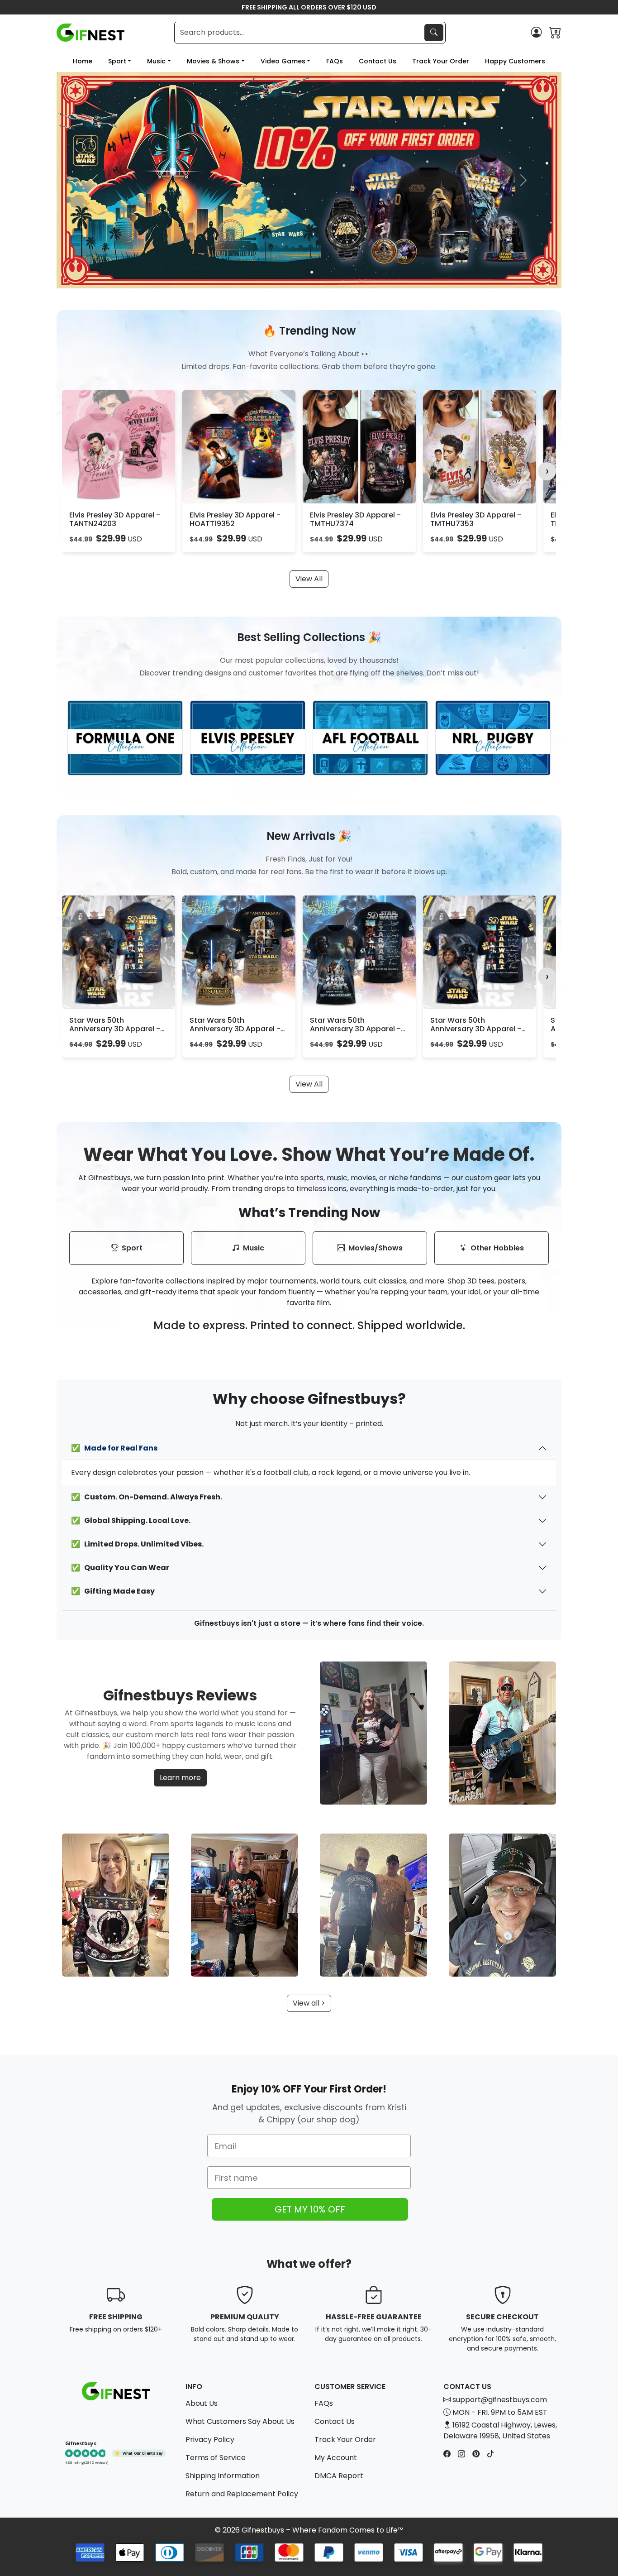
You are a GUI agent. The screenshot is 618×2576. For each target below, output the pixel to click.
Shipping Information (223, 2476)
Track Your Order (441, 61)
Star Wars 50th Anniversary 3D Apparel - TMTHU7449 (355, 1029)
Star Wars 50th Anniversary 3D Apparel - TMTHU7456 (476, 1029)
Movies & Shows (213, 61)
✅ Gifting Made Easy (113, 1591)
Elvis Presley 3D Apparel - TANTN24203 (115, 519)
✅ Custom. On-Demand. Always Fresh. (147, 1497)
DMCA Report (339, 2476)
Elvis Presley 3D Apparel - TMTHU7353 (476, 519)
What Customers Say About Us (240, 2421)
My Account (336, 2458)
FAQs (335, 61)
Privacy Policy (210, 2440)
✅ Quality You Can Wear (120, 1568)
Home (83, 61)
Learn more (180, 1778)
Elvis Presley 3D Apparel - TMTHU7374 (355, 519)
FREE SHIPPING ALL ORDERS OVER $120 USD (309, 7)
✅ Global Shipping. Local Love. (131, 1520)
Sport (117, 61)
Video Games (283, 61)
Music (156, 61)
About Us (202, 2403)
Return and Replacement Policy (242, 2494)
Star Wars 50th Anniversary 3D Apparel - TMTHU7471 (115, 1029)
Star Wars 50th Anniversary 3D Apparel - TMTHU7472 (235, 1029)
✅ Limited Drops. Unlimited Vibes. (137, 1544)
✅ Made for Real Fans (114, 1448)
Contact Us (378, 61)
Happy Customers (515, 61)
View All (309, 579)
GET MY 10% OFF (310, 2209)
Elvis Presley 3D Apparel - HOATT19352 (235, 519)
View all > (309, 2003)
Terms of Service (216, 2458)
